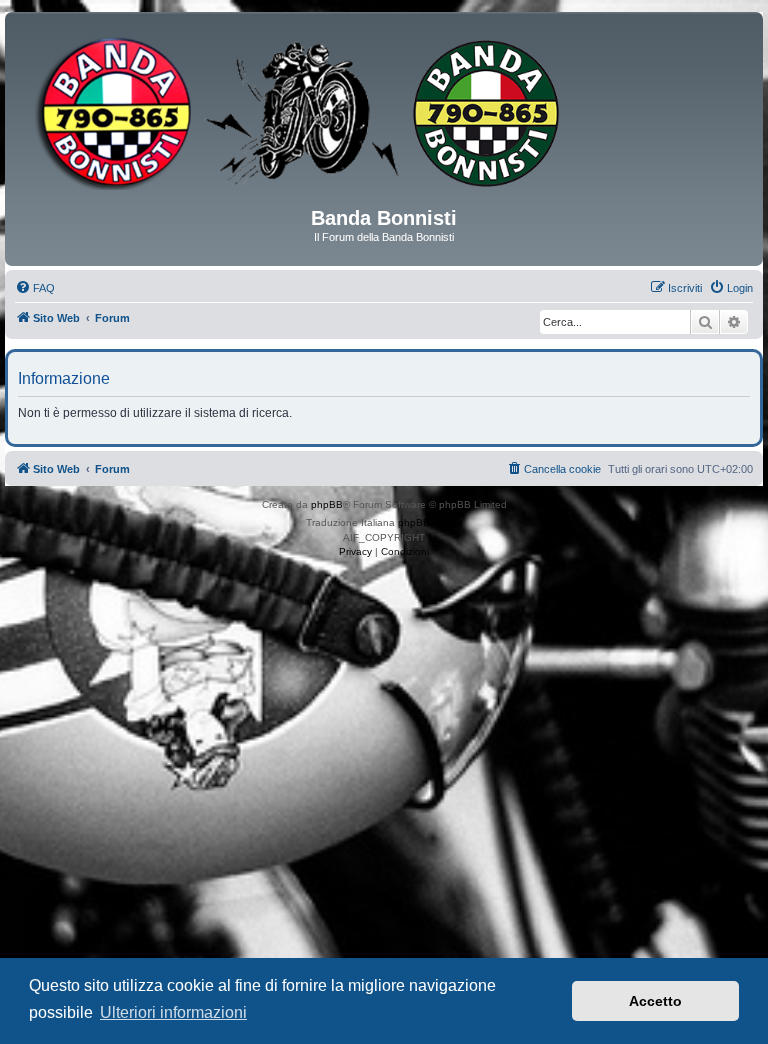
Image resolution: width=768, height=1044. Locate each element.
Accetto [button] (655, 1001)
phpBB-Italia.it (430, 522)
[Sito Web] (384, 117)
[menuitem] (35, 288)
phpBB (327, 504)
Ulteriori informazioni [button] (173, 1012)
